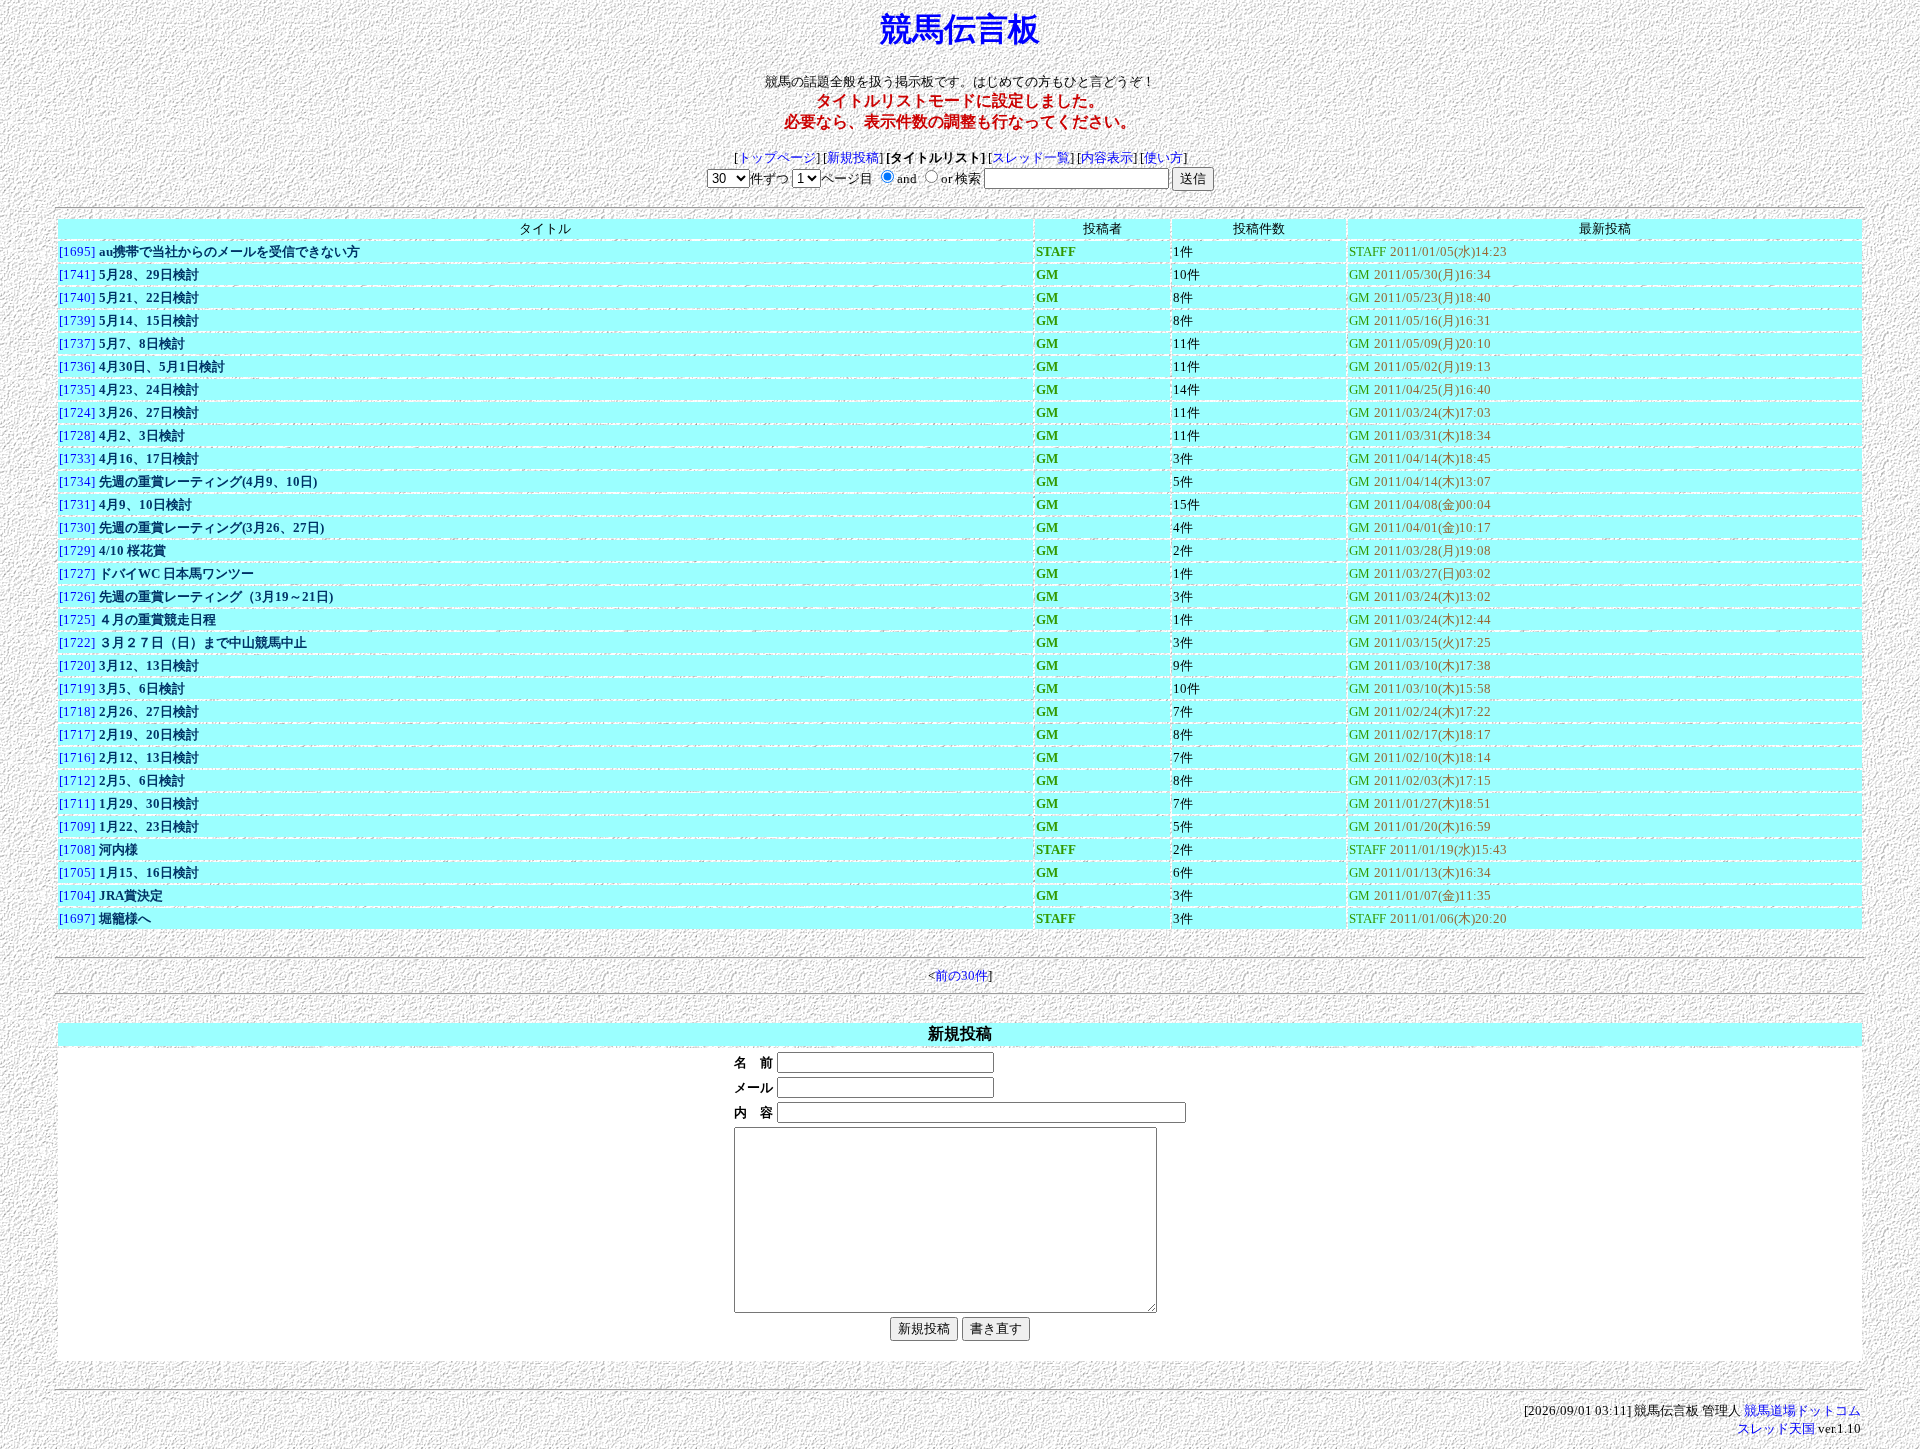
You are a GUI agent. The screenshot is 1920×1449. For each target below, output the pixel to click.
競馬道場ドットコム (1802, 1410)
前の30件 (961, 975)
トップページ (777, 157)
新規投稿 (853, 157)
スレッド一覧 (1031, 157)
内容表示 (1107, 157)
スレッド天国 (1776, 1428)
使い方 (1163, 157)
